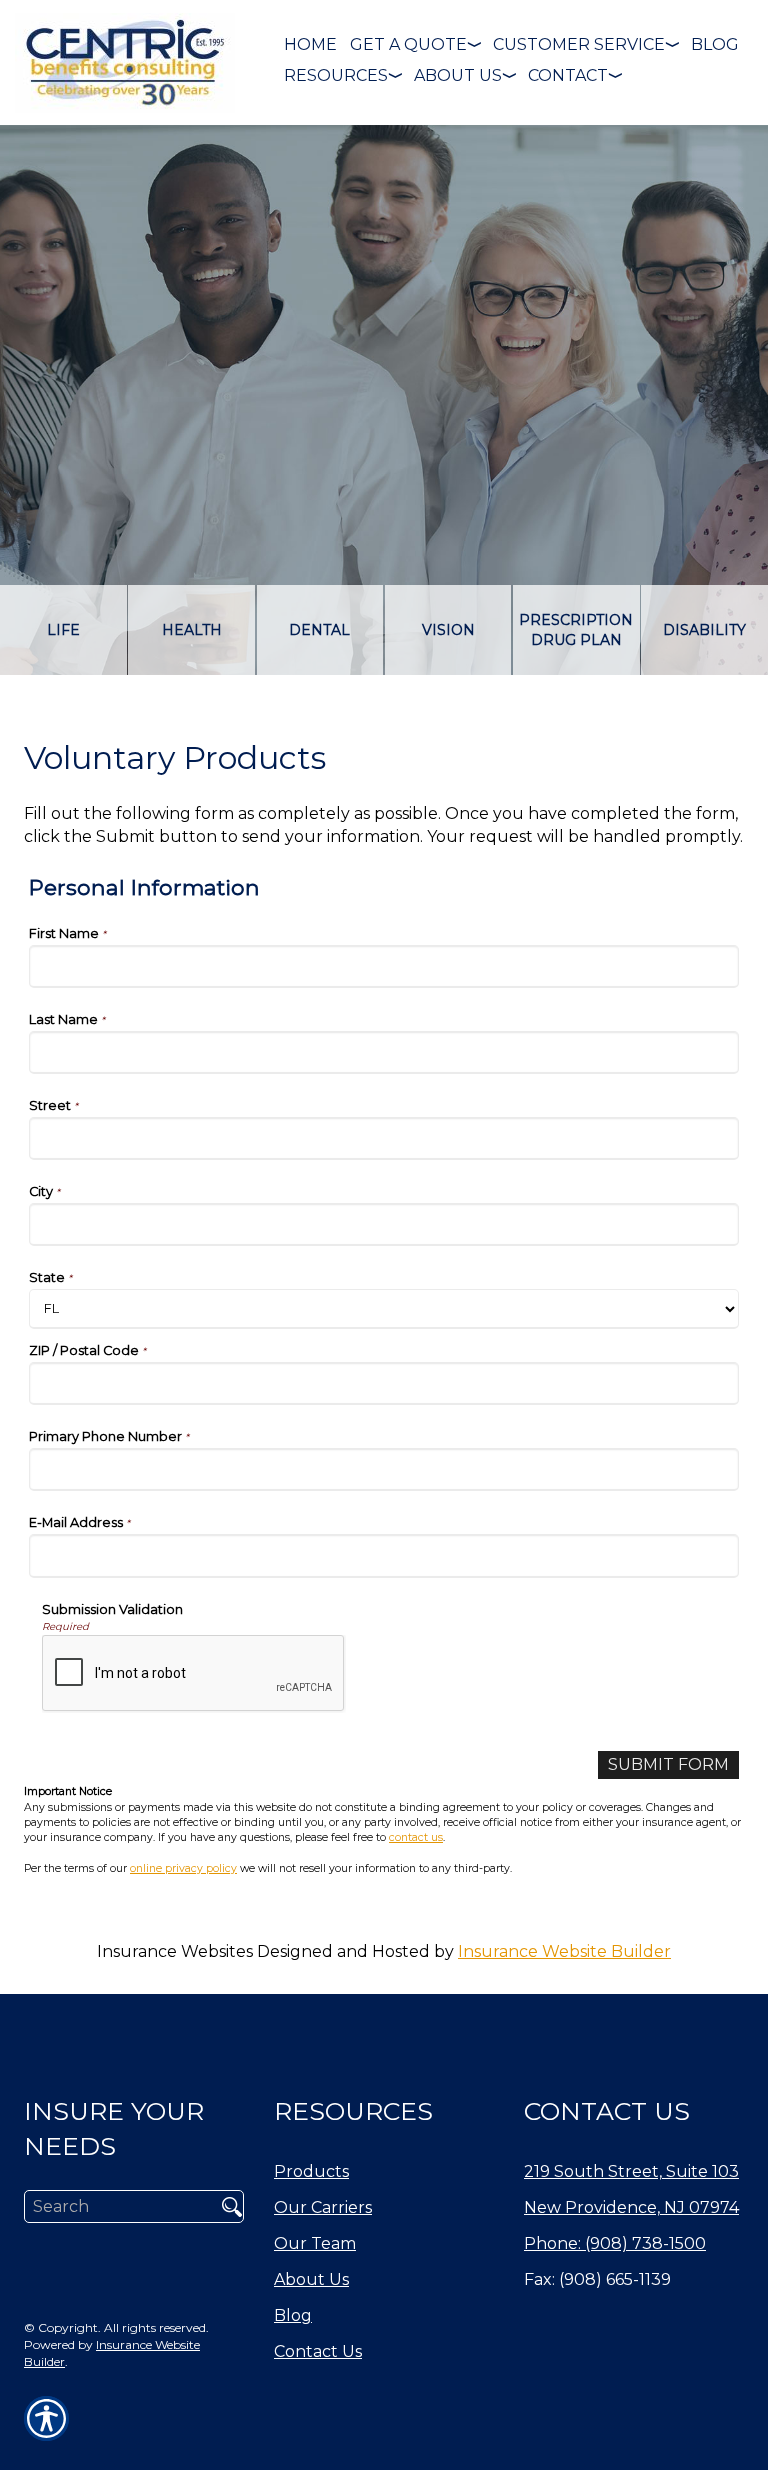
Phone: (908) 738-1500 (615, 2243)
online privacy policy (183, 1868)
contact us (416, 1837)
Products (311, 2171)
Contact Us (318, 2351)
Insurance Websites (175, 1951)
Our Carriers (323, 2207)
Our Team (315, 2243)
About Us (311, 2279)
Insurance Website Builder (564, 1951)
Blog (293, 2315)
